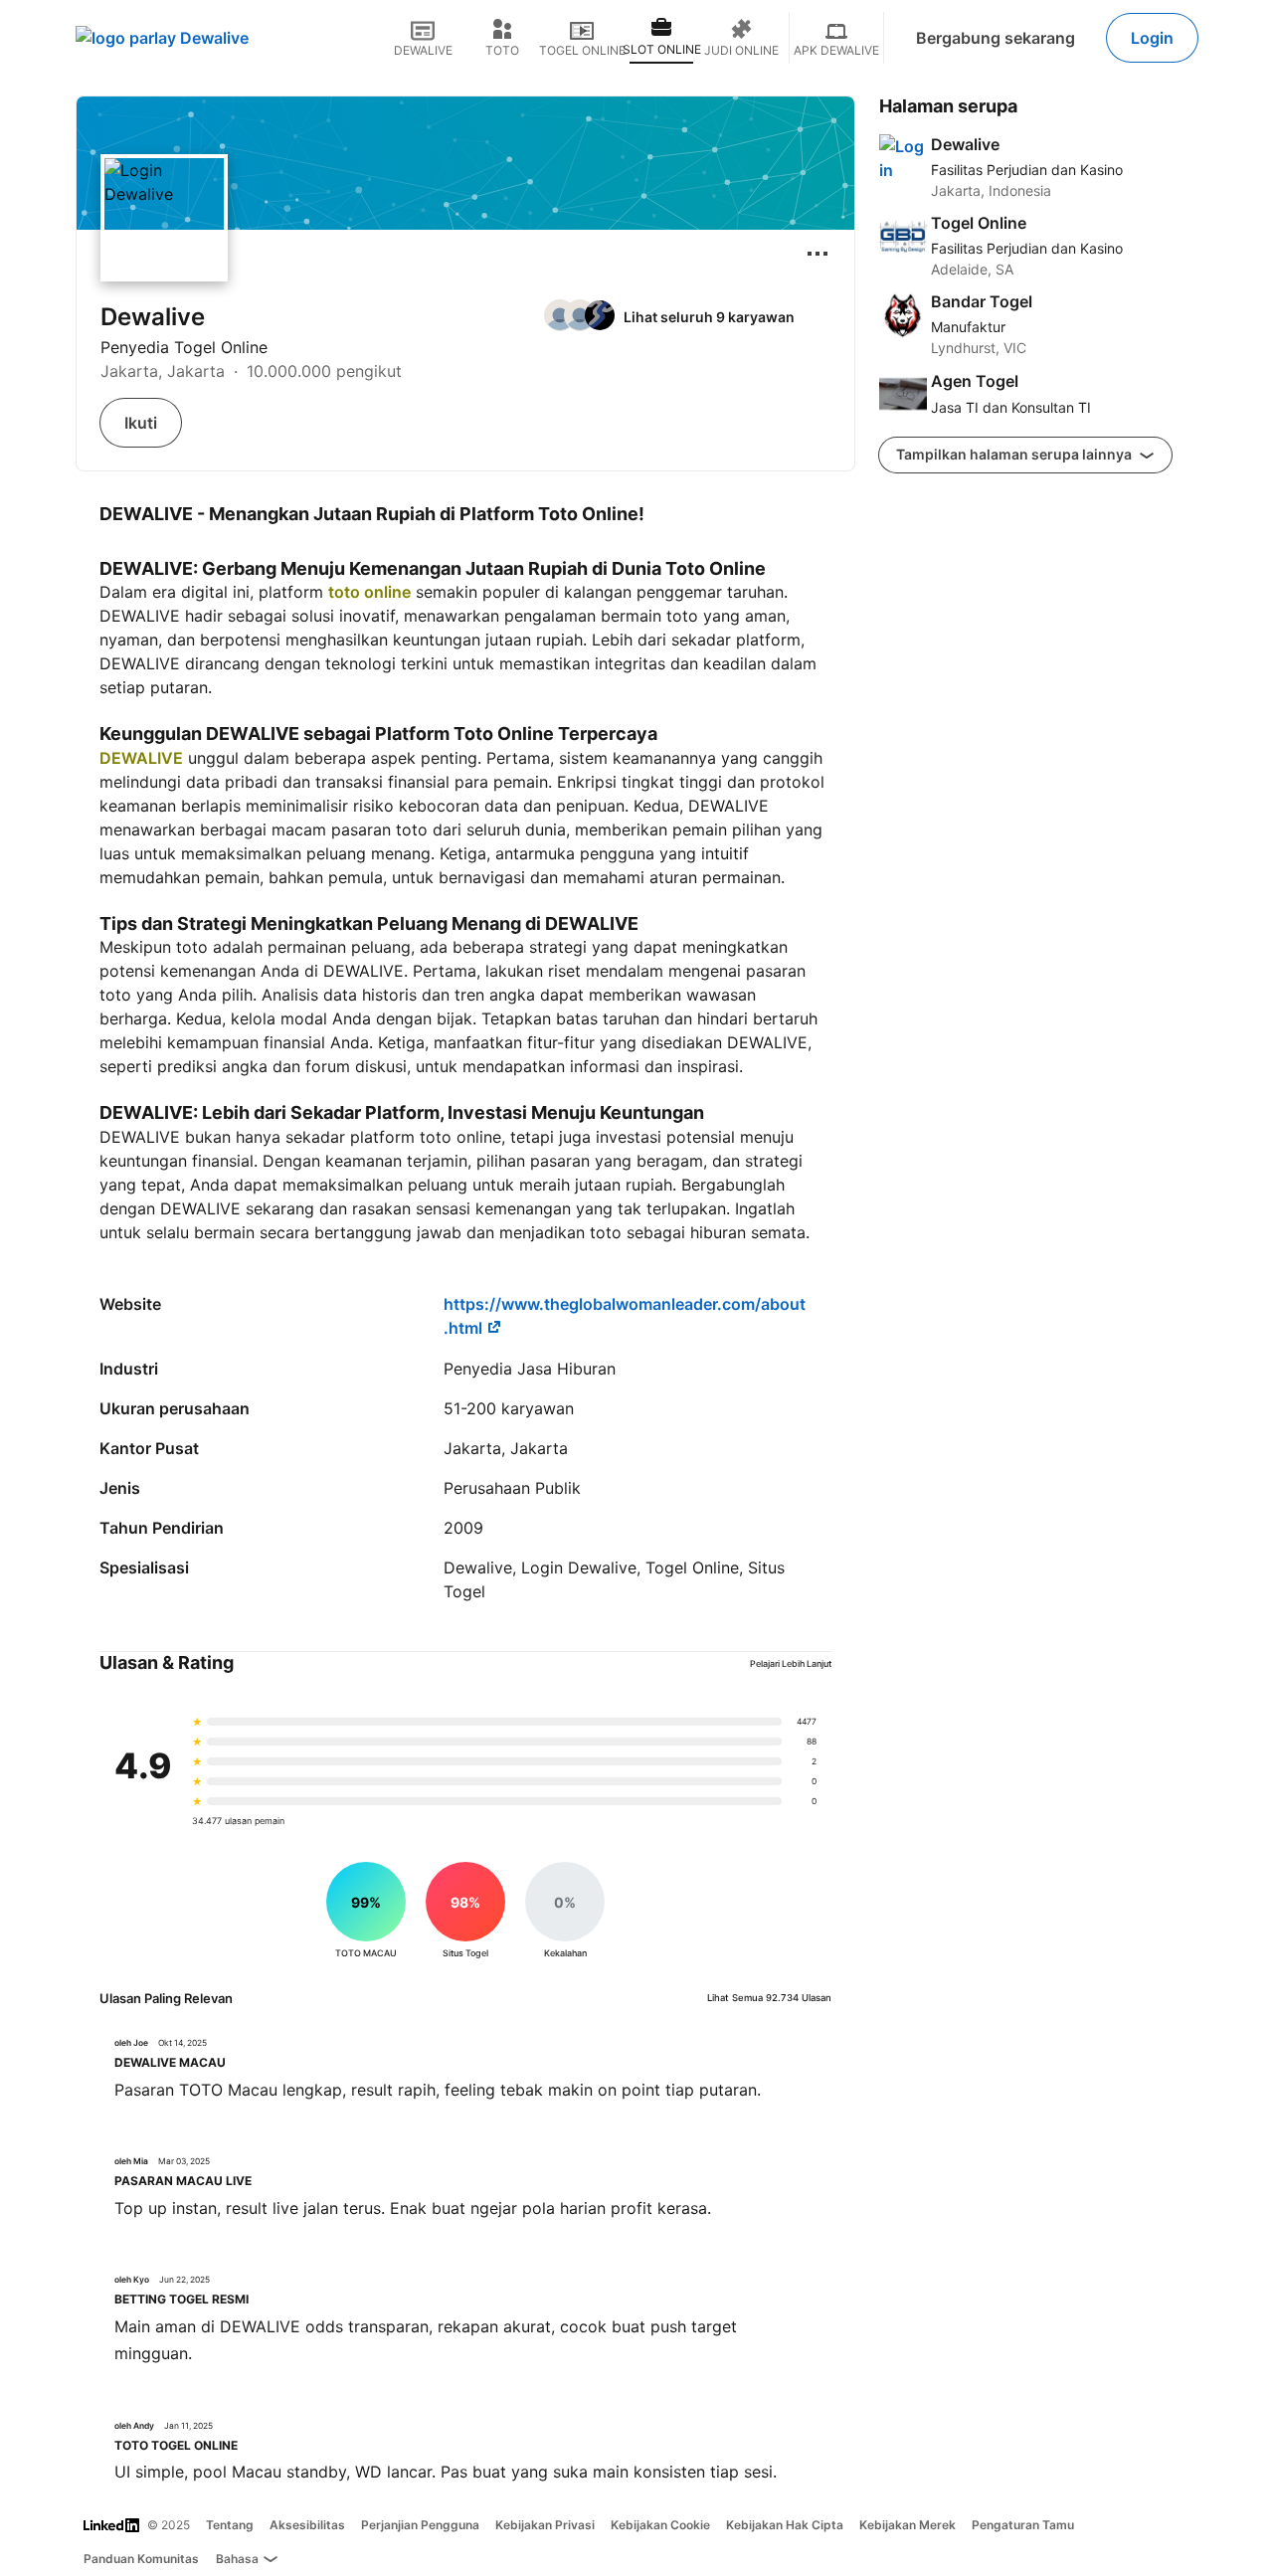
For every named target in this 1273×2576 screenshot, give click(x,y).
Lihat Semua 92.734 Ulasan (769, 1998)
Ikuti (141, 423)
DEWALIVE (141, 758)
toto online (369, 592)
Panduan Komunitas (141, 2559)
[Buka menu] (818, 254)
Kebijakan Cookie (660, 2525)
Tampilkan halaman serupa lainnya (1015, 454)
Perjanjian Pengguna (420, 2525)
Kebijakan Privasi (545, 2525)
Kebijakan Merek (908, 2525)
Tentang (230, 2525)
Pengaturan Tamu (1023, 2525)
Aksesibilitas (307, 2525)
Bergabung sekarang (996, 38)
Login (1152, 38)
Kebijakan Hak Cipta (785, 2525)
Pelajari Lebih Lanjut (791, 1663)
